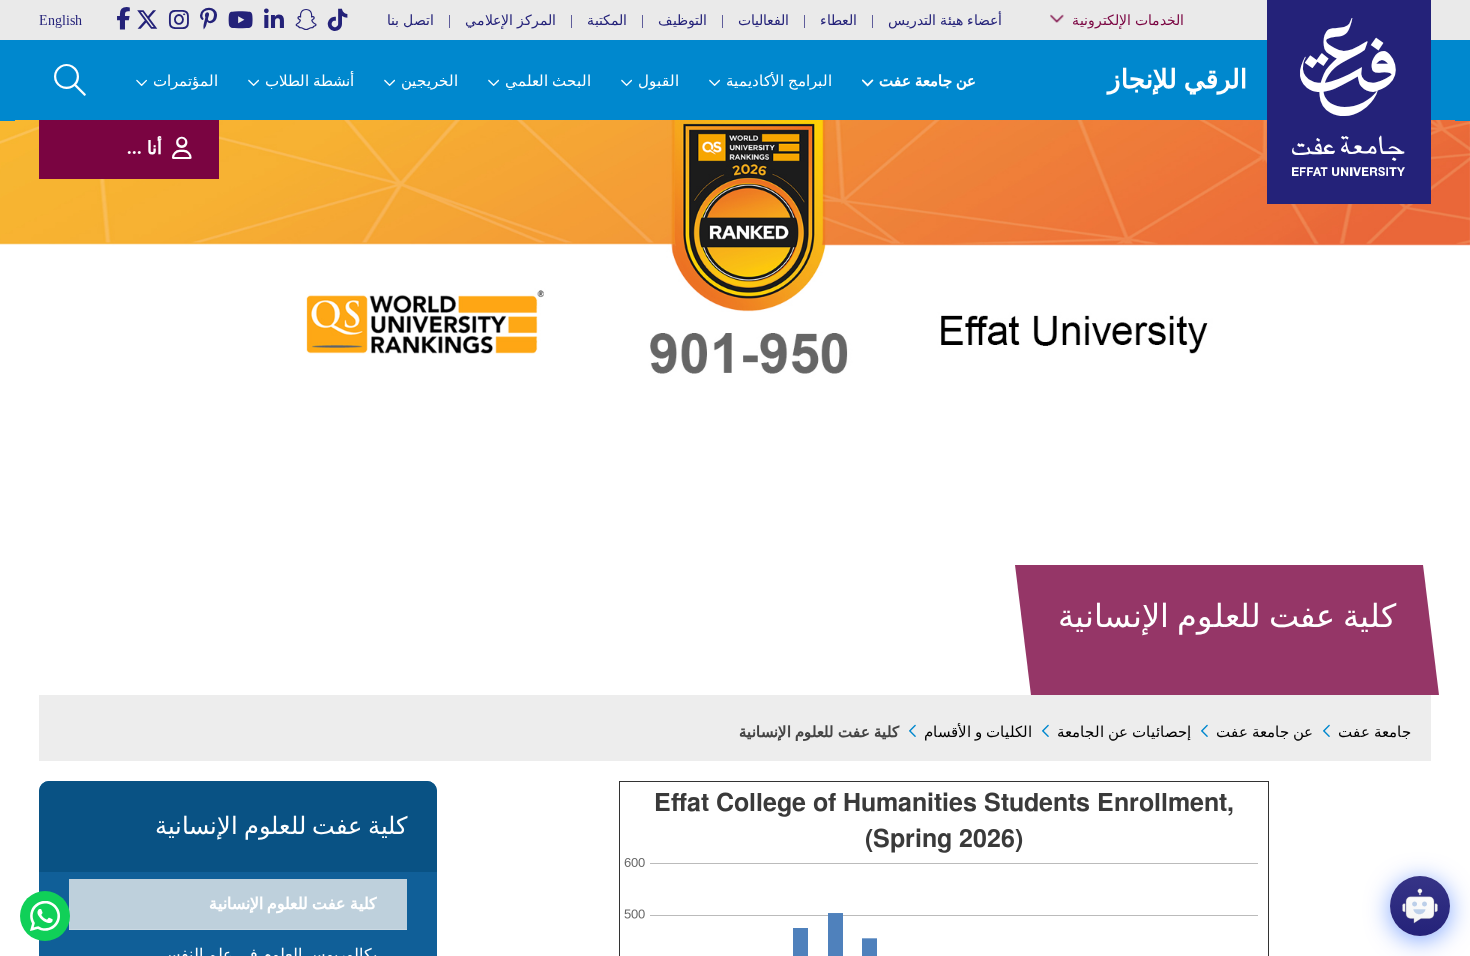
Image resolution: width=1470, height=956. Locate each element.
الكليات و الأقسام (978, 732)
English (60, 20)
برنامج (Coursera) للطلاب (1166, 123)
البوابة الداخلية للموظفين (1165, 164)
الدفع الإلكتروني (1183, 266)
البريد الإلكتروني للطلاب (1166, 358)
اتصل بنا (410, 20)
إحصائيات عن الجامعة (1124, 732)
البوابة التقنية (1190, 379)
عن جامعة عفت (1264, 732)
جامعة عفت (1374, 732)
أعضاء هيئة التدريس (945, 20)
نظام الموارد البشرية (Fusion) (1173, 189)
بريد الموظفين (1186, 143)
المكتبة (607, 20)
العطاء (838, 20)
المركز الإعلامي (510, 20)
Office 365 (1196, 246)
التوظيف (682, 20)
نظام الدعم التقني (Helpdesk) (1179, 220)
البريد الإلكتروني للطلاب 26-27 (1158, 332)
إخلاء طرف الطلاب (1177, 307)
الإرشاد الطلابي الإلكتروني (1162, 287)
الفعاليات (763, 20)
